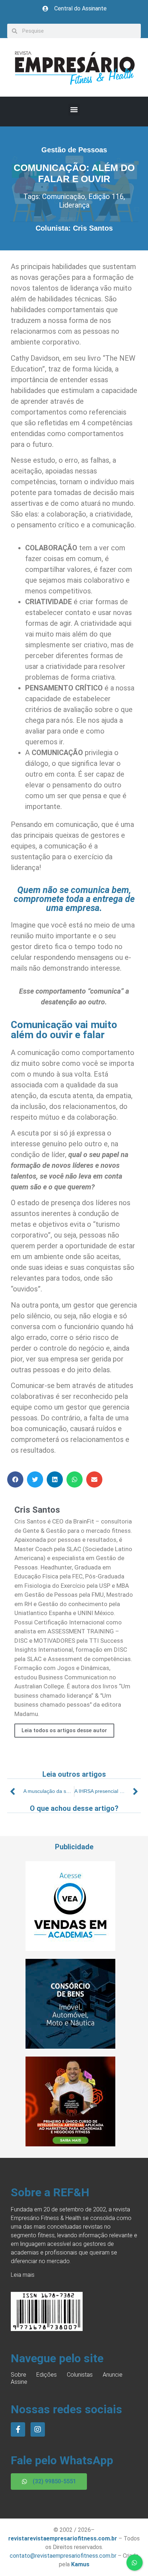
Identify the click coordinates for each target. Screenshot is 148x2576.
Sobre (18, 2375)
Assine (19, 2382)
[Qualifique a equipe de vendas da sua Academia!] (70, 1949)
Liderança (74, 205)
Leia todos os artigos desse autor (64, 1730)
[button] (74, 110)
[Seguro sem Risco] (70, 2047)
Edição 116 (106, 196)
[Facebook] (18, 2429)
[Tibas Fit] (70, 2144)
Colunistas (80, 2375)
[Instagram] (38, 2429)
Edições (47, 2375)
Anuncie (113, 2375)
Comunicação (64, 196)
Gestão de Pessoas (74, 150)
